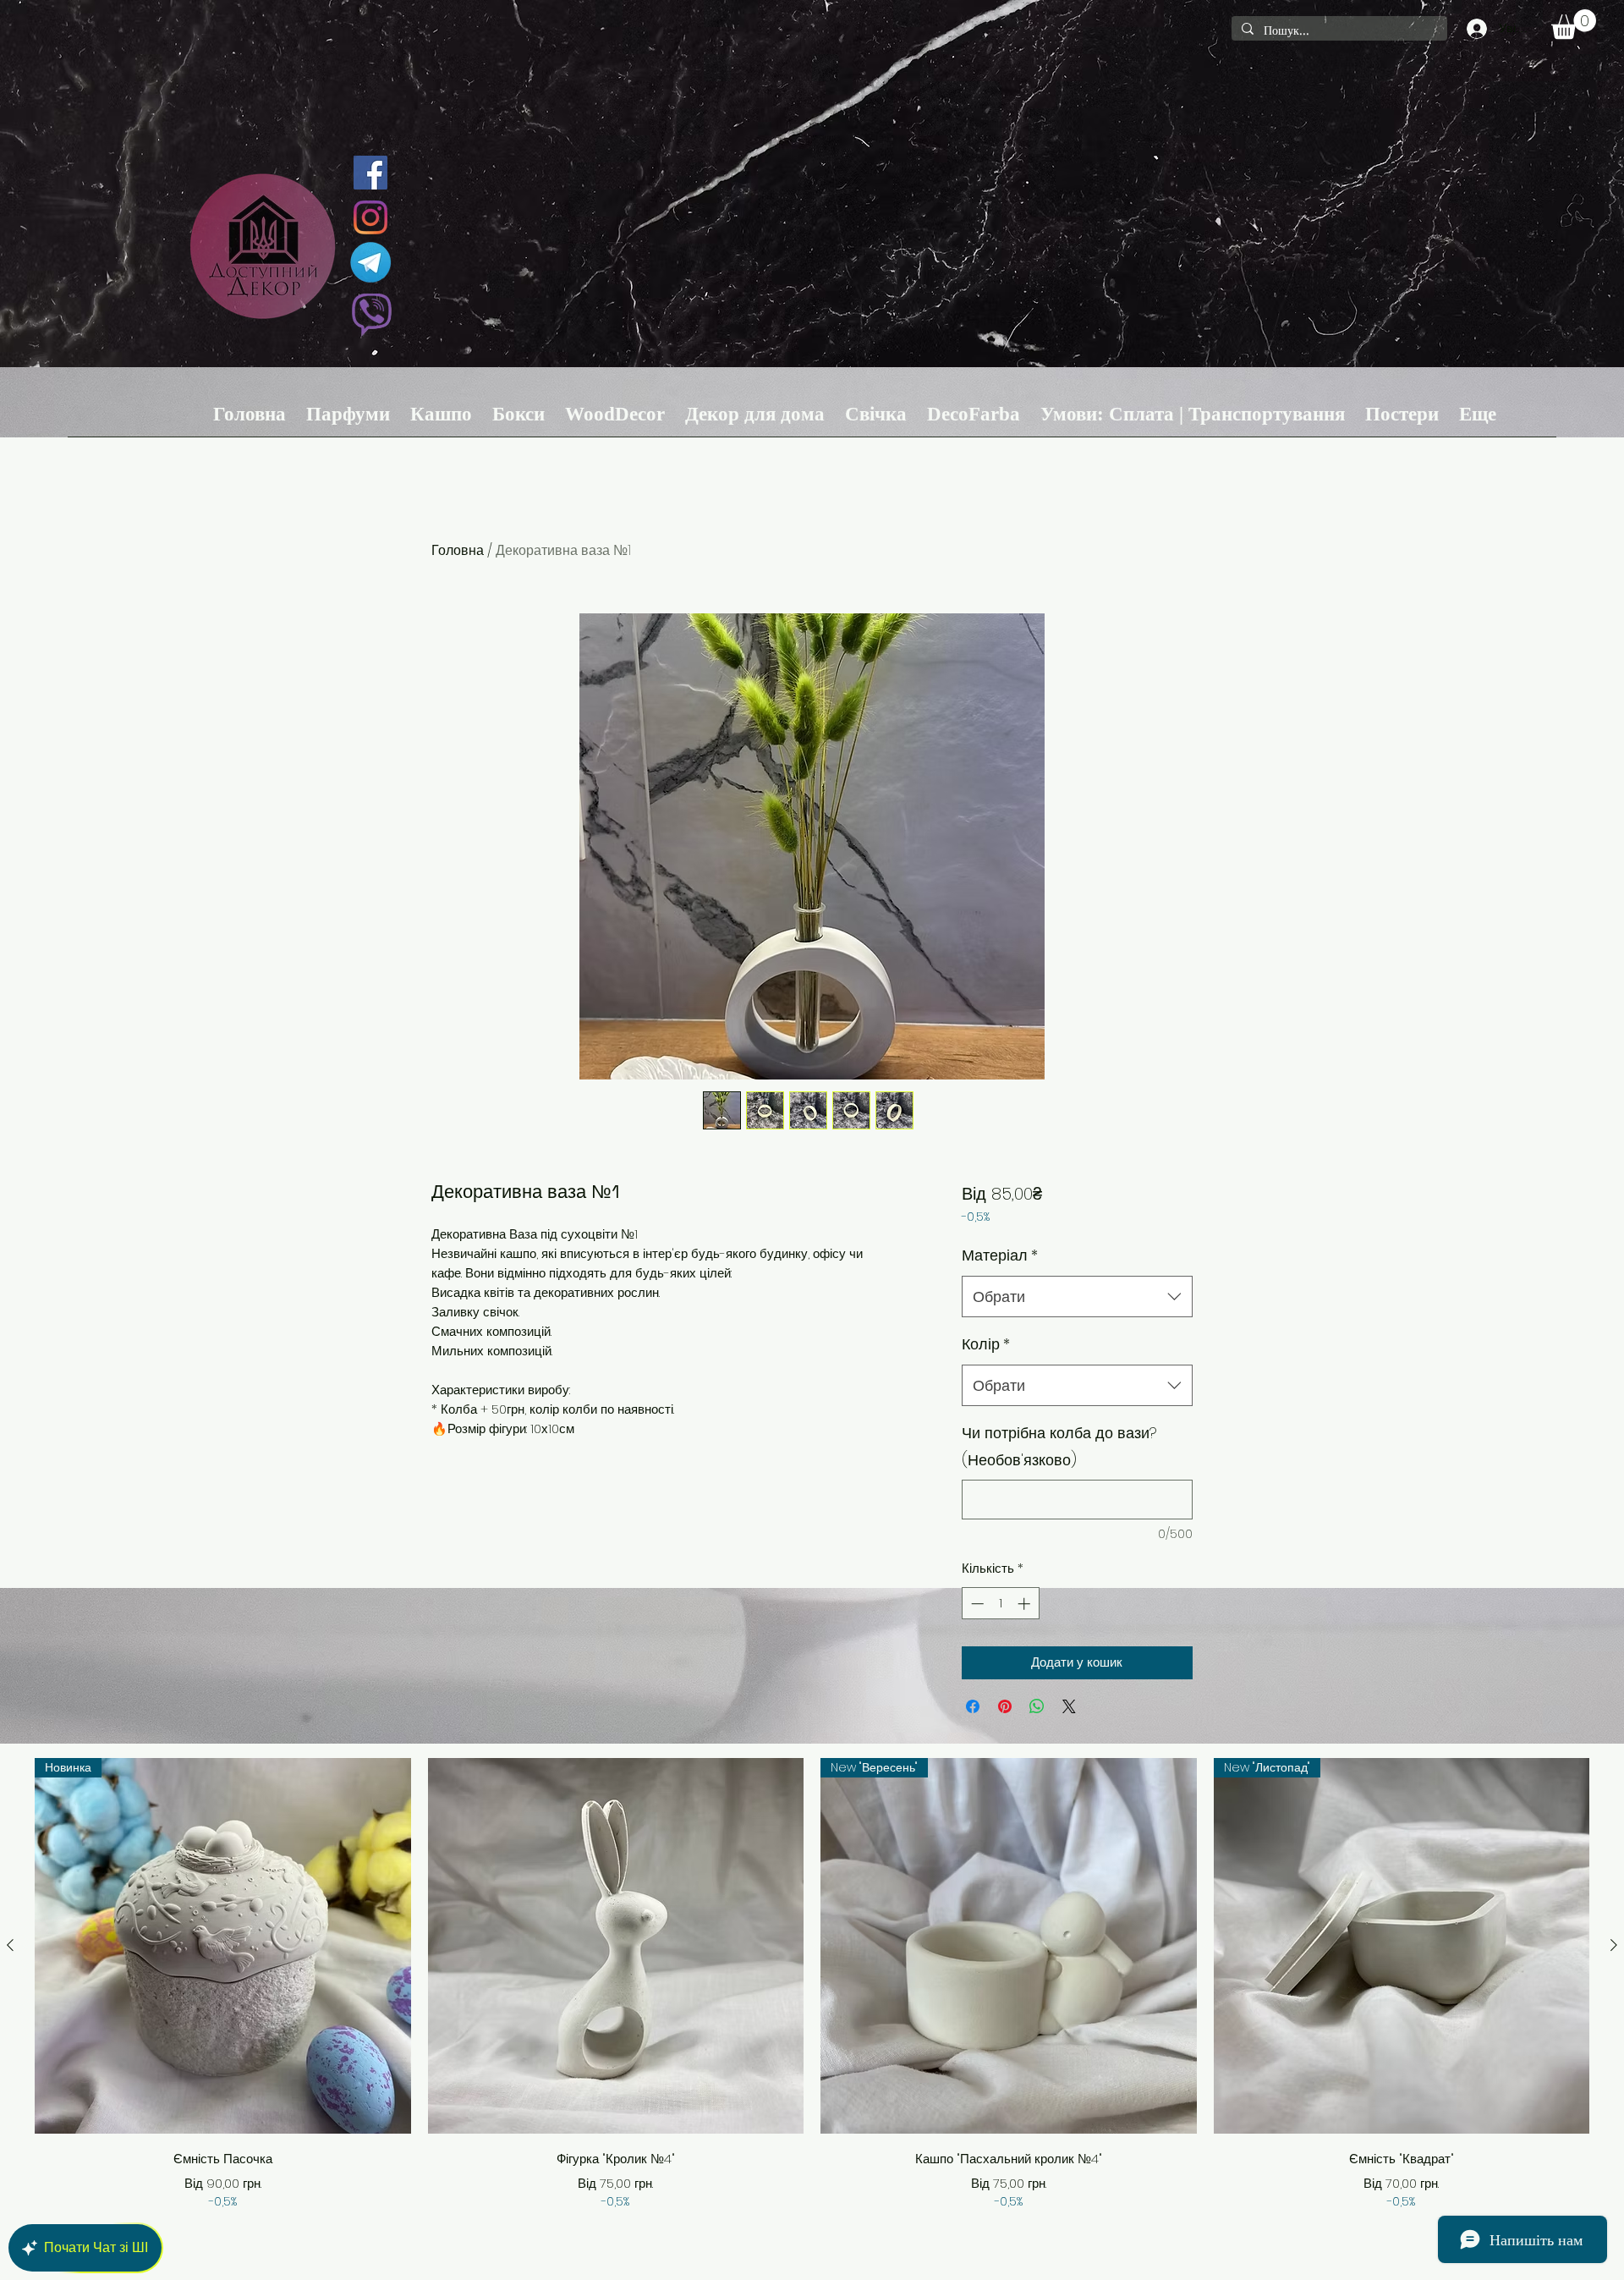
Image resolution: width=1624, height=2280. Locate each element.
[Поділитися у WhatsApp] (1037, 1706)
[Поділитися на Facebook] (973, 1706)
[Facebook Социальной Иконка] (370, 173)
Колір (986, 1344)
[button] (1574, 24)
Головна (458, 550)
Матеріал (1000, 1255)
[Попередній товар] (10, 1945)
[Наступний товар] (1614, 1945)
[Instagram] (370, 217)
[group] (812, 1984)
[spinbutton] (1000, 1604)
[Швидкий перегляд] (616, 1946)
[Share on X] (1069, 1706)
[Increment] (1026, 1604)
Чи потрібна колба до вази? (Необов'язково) (1059, 1446)
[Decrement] (976, 1604)
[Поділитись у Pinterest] (1005, 1706)
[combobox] (1077, 1297)
